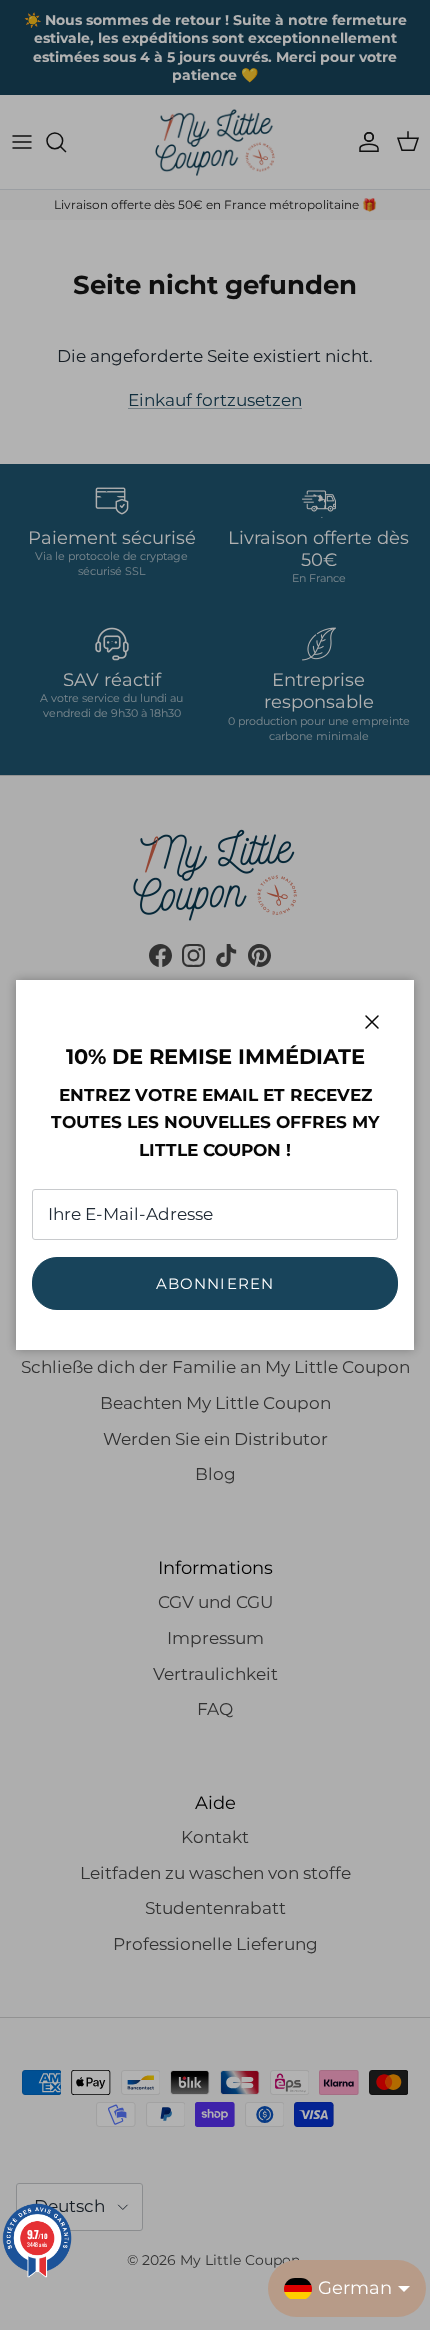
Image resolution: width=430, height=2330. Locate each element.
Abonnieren (215, 1283)
